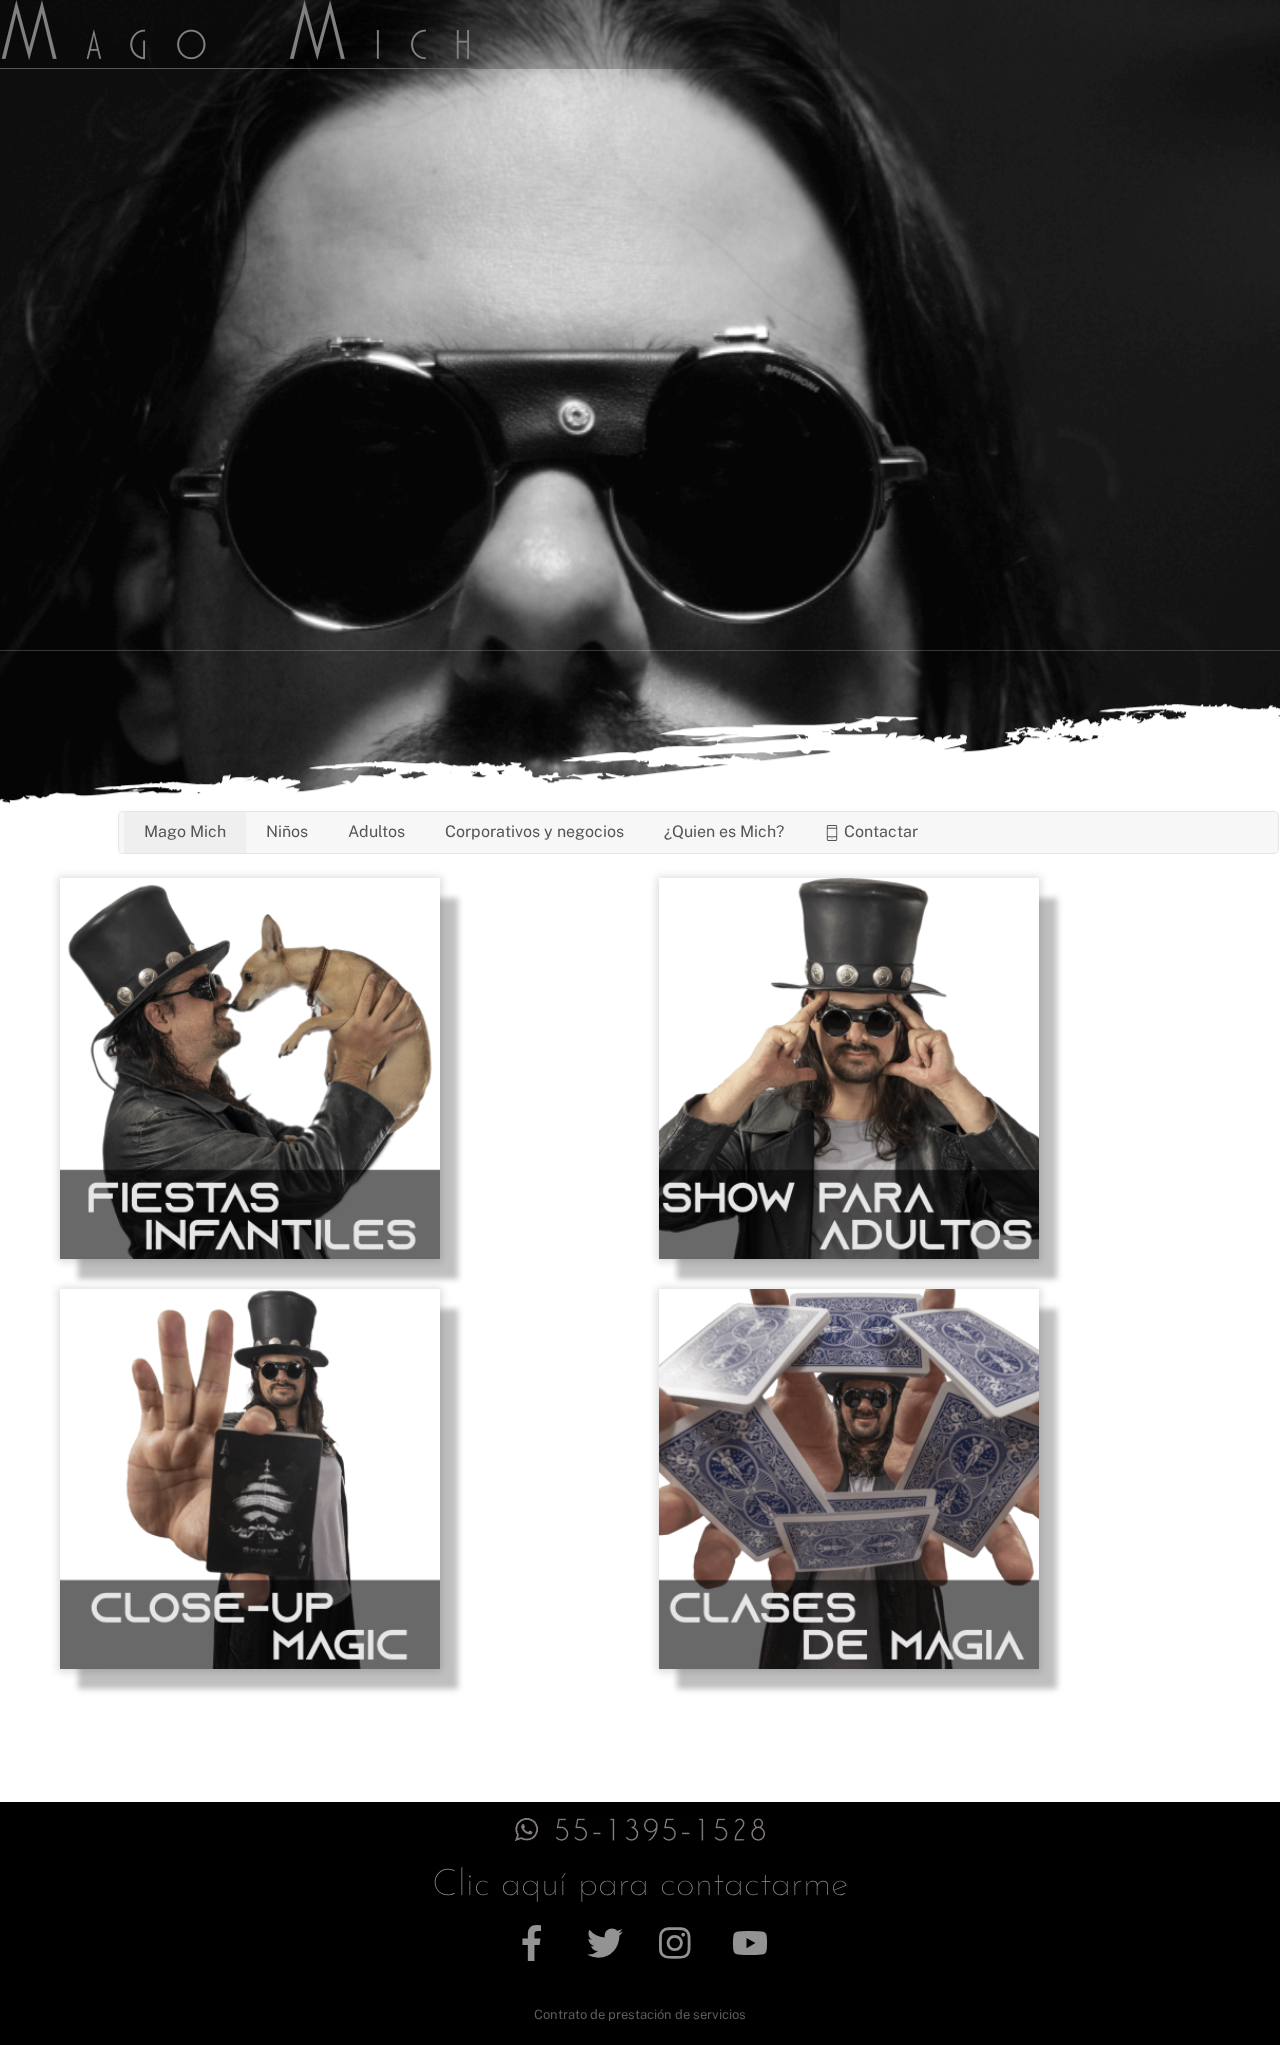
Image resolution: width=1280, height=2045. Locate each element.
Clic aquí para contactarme (640, 1885)
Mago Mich (185, 831)
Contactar (879, 831)
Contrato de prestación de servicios (640, 2014)
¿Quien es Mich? (724, 831)
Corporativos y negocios (534, 831)
